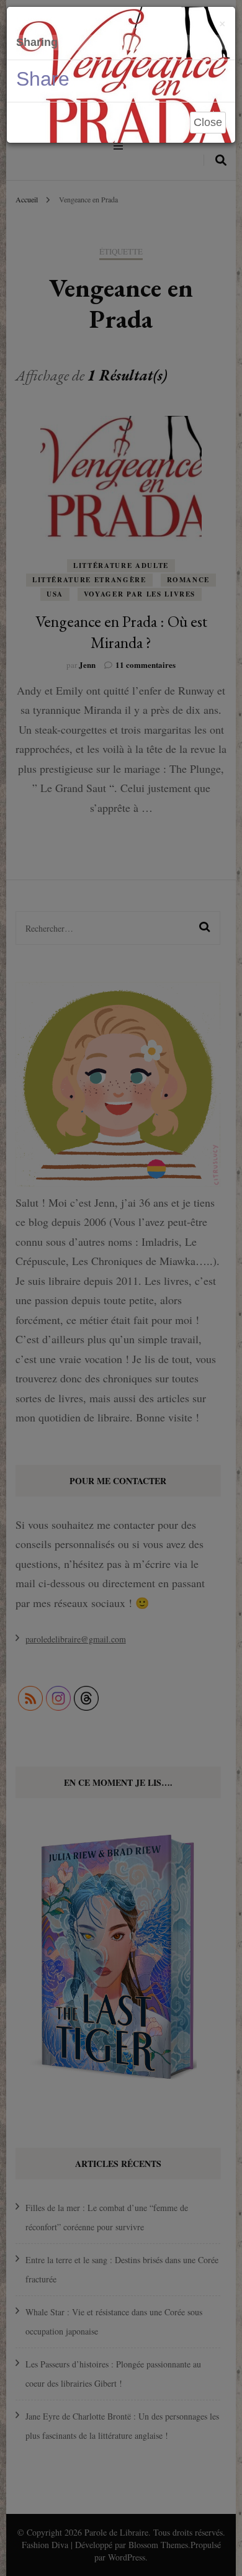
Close (208, 122)
